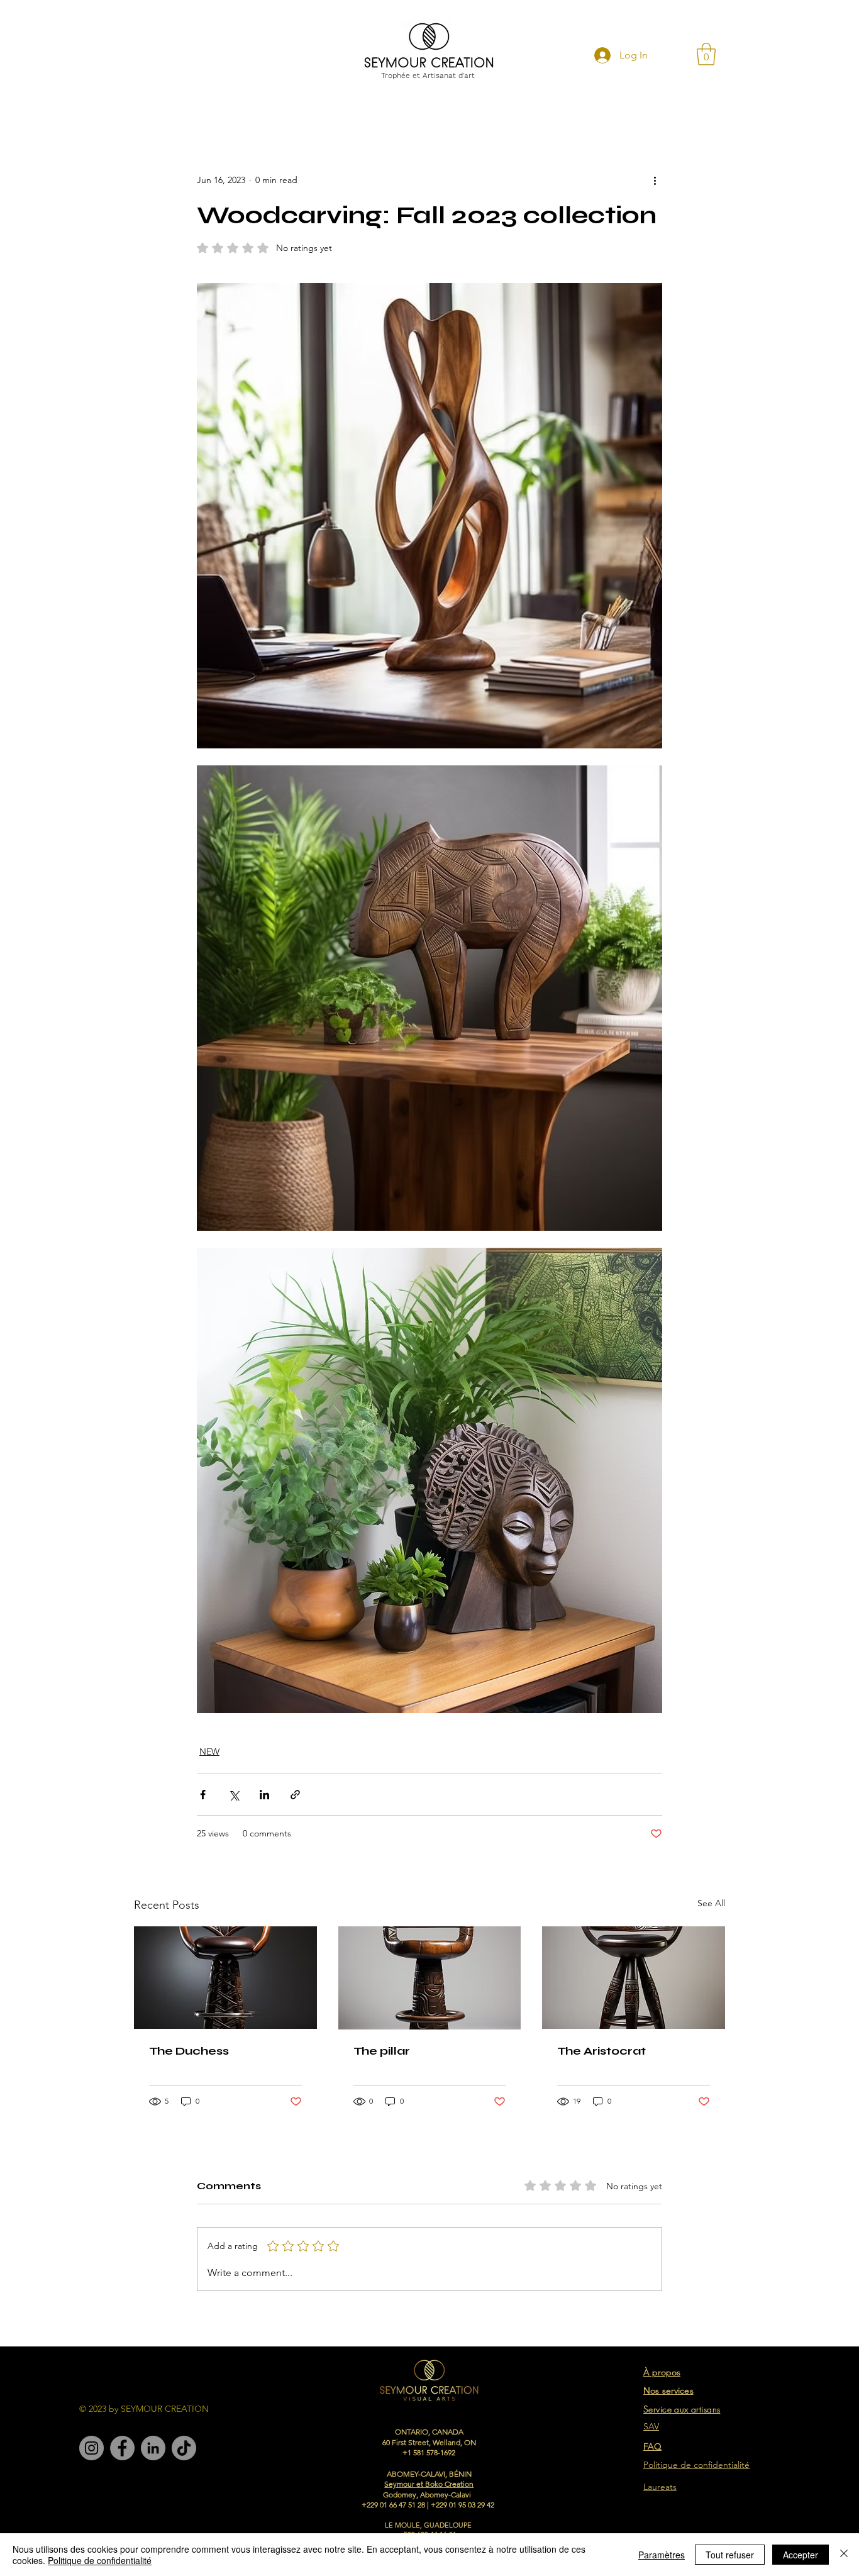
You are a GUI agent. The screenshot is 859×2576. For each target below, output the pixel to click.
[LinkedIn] (153, 2448)
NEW (209, 1752)
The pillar (382, 2051)
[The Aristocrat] (634, 1978)
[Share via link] (295, 1795)
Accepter (801, 2555)
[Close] (844, 2555)
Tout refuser (730, 2555)
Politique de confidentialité (100, 2560)
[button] (706, 54)
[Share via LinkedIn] (264, 1795)
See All (711, 1903)
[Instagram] (91, 2448)
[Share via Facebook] (203, 1795)
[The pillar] (430, 1978)
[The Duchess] (225, 1978)
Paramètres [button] (662, 2555)
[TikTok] (184, 2448)
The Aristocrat (601, 2051)
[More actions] (655, 180)
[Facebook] (122, 2448)
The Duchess (189, 2051)
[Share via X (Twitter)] (234, 1795)
